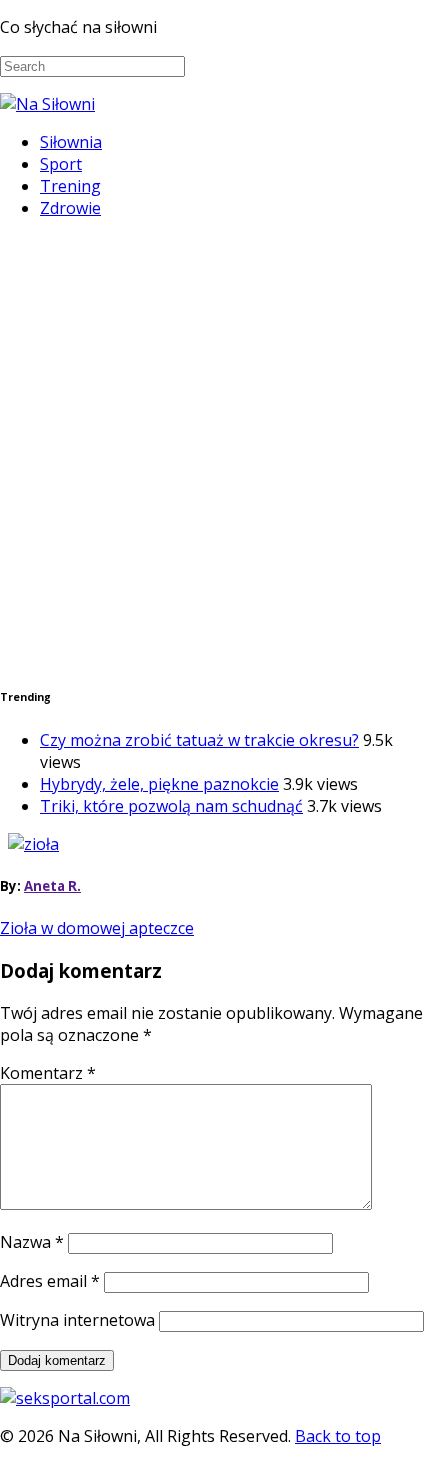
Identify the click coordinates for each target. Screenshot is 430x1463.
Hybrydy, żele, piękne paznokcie (159, 784)
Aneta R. (52, 886)
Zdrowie (70, 208)
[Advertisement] (215, 450)
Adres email (50, 1281)
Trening (70, 186)
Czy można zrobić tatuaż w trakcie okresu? (199, 740)
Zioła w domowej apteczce (97, 928)
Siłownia (71, 142)
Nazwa (32, 1242)
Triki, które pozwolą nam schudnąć (171, 806)
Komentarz (48, 1073)
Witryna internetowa (77, 1320)
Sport (61, 164)
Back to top (338, 1436)
